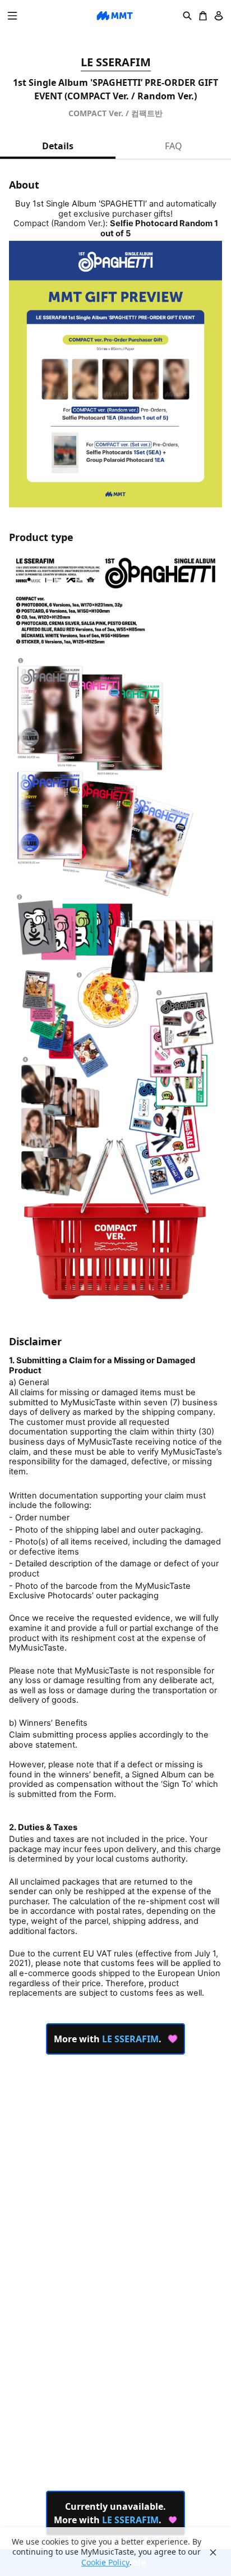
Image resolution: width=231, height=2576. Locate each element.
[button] (12, 16)
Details (58, 146)
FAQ (174, 146)
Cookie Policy (105, 2563)
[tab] (58, 146)
